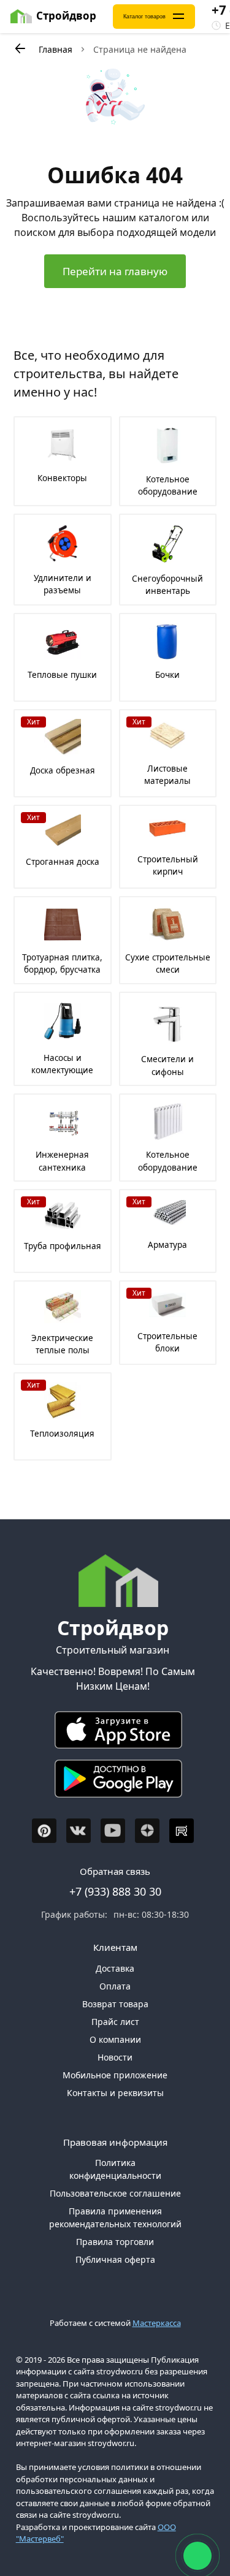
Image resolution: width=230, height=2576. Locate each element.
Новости (115, 2057)
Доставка (115, 1968)
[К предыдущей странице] (20, 48)
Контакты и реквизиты (115, 2093)
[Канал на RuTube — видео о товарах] (182, 1831)
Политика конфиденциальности (115, 2169)
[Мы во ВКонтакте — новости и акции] (79, 1831)
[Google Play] (113, 1781)
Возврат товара (115, 2004)
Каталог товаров (144, 17)
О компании (115, 2039)
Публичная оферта (115, 2259)
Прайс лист (115, 2022)
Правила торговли (115, 2242)
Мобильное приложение (115, 2075)
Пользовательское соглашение (115, 2193)
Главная (56, 49)
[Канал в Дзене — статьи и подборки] (147, 1831)
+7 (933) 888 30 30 (115, 1891)
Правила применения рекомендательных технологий (115, 2217)
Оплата (115, 1986)
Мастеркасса (157, 2323)
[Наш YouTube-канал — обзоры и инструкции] (113, 1831)
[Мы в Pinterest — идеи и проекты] (44, 1831)
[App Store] (113, 1733)
